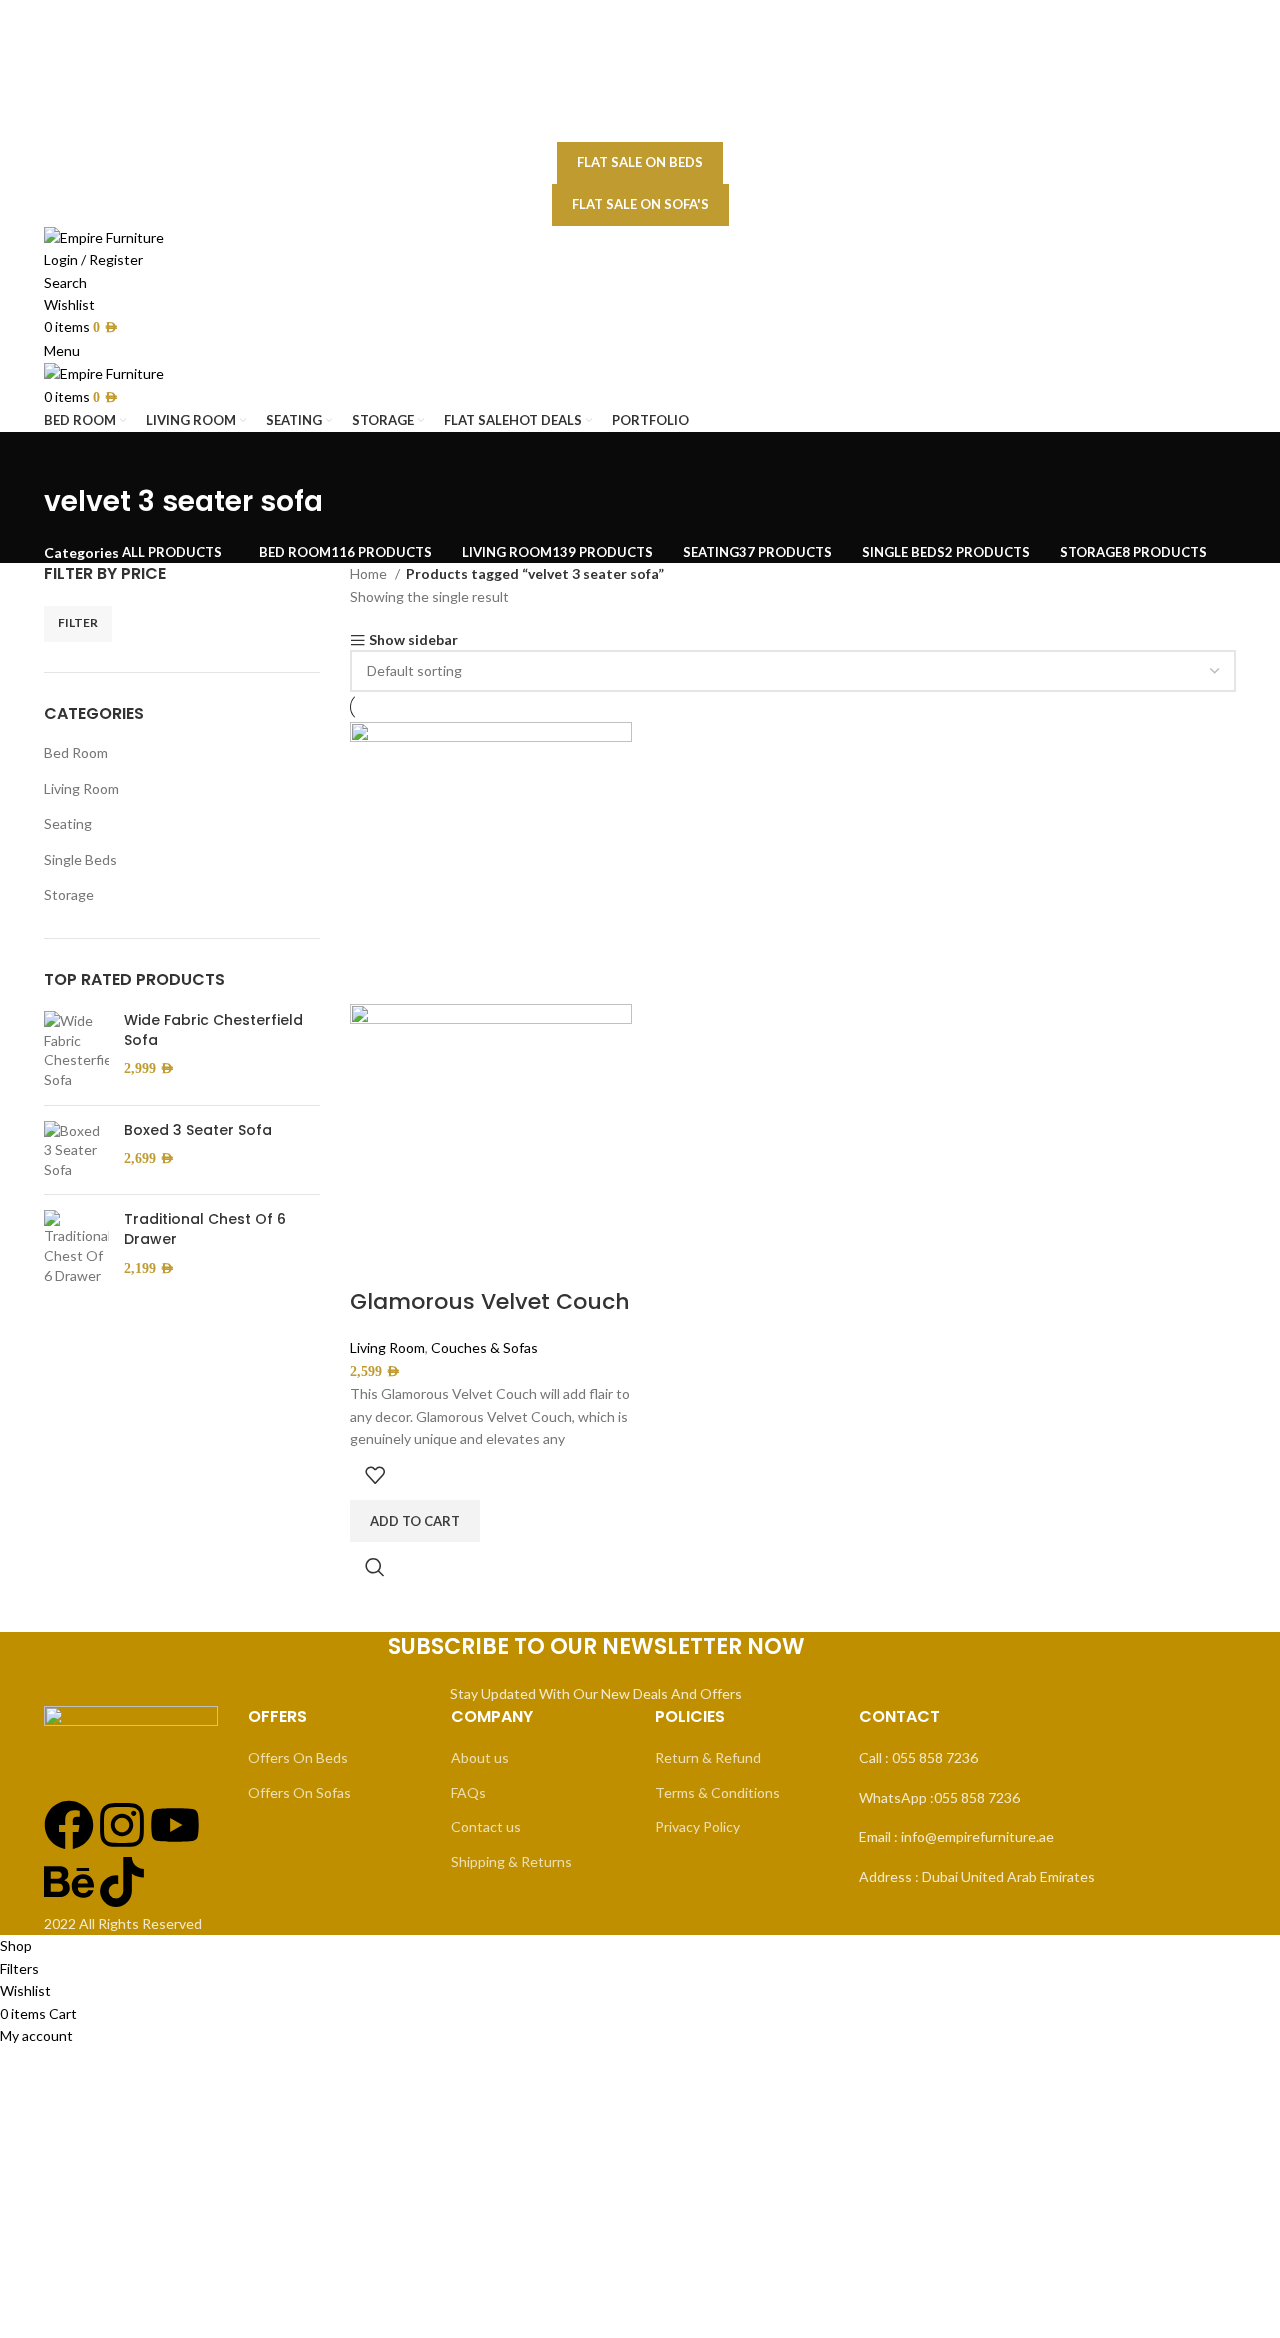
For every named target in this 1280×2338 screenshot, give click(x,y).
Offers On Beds (298, 1757)
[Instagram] (122, 1825)
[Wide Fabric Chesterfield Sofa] (76, 1050)
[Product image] (491, 1143)
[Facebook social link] (602, 80)
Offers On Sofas (299, 1792)
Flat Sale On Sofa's (640, 204)
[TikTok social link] (677, 80)
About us (480, 1757)
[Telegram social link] (689, 129)
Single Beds (80, 859)
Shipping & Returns (511, 1861)
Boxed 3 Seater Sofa (198, 1130)
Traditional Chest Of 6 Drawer (205, 1229)
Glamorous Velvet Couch (490, 1301)
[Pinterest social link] (639, 129)
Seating (68, 823)
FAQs (468, 1792)
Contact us (486, 1826)
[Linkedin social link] (664, 129)
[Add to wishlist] (375, 1475)
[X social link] (613, 129)
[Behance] (69, 1882)
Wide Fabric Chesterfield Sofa (213, 1030)
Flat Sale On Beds (640, 162)
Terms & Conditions (717, 1792)
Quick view (375, 1567)
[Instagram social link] (625, 80)
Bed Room (76, 752)
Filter (78, 622)
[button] (415, 1521)
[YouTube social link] (651, 80)
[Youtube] (175, 1825)
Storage (69, 894)
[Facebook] (69, 1825)
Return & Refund (708, 1757)
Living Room (81, 788)
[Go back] (69, 457)
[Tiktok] (122, 1882)
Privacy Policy (697, 1826)
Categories (81, 553)
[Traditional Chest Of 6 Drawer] (76, 1247)
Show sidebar (413, 640)
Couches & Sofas (484, 1347)
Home (370, 573)
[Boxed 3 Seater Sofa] (76, 1150)
